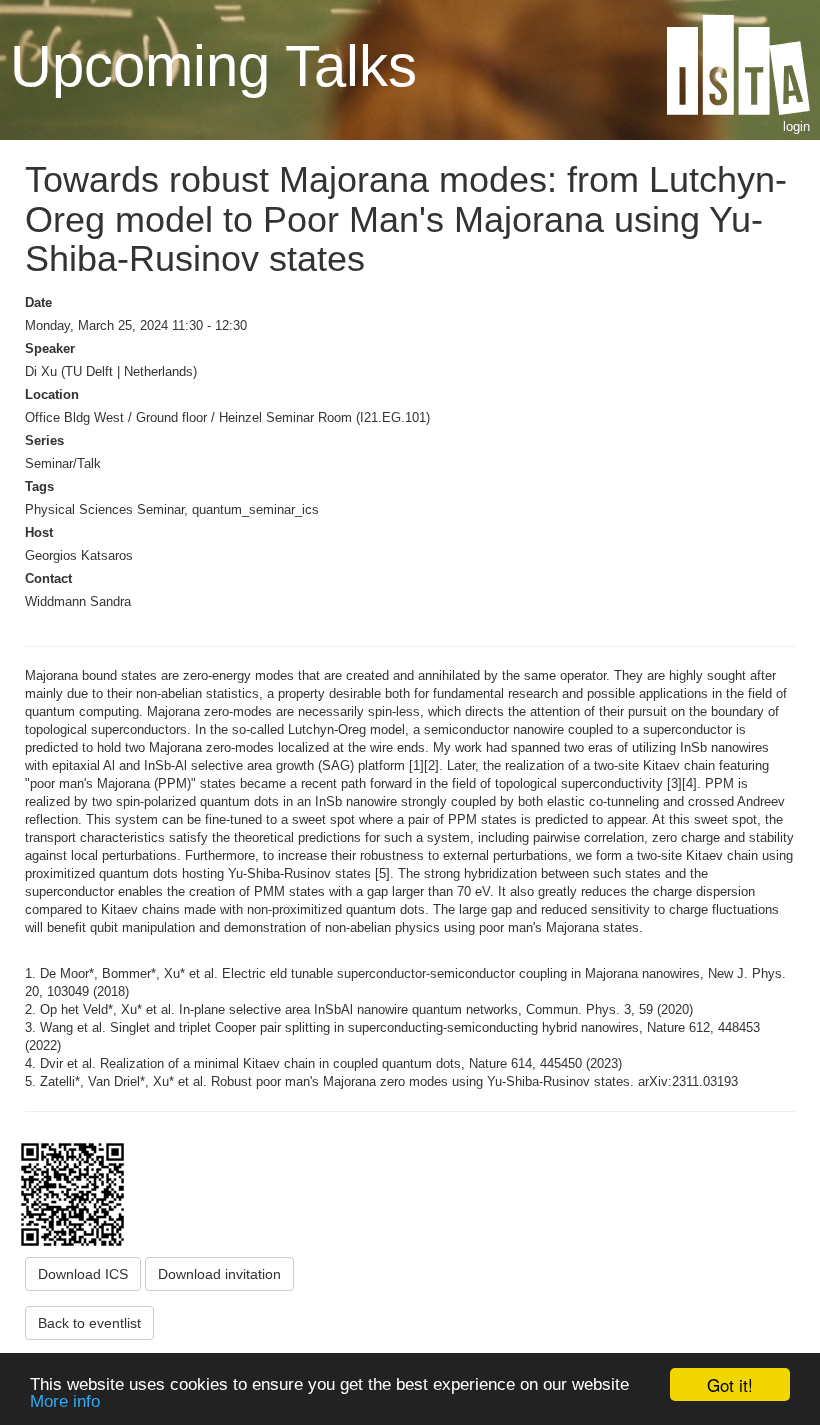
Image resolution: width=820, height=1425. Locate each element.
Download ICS (83, 1274)
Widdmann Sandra (78, 601)
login (796, 126)
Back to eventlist (89, 1323)
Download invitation (219, 1274)
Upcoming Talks (213, 66)
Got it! (730, 1384)
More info (65, 1401)
